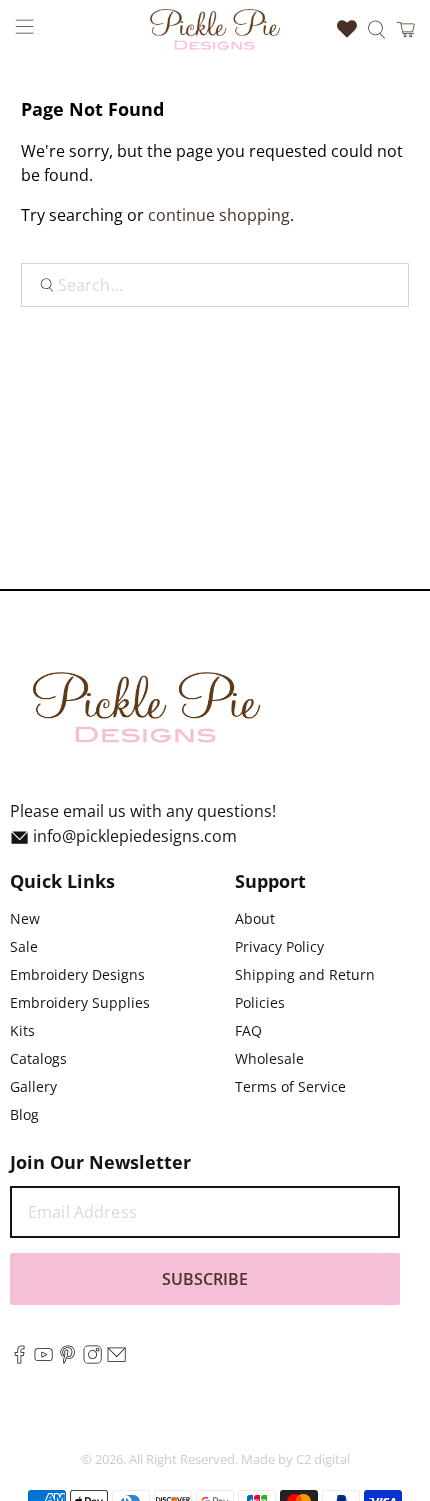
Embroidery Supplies (80, 1002)
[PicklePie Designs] (215, 29)
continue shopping (219, 215)
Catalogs (38, 1058)
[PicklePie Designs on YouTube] (43, 1358)
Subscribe (205, 1279)
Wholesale (269, 1058)
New (25, 918)
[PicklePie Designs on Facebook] (19, 1358)
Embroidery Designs (77, 974)
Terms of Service (290, 1086)
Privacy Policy (279, 946)
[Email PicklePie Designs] (116, 1358)
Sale (24, 946)
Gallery (33, 1086)
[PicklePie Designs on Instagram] (92, 1358)
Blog (24, 1114)
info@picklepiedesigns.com (135, 836)
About (255, 918)
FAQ (248, 1030)
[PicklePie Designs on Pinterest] (67, 1358)
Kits (22, 1030)
